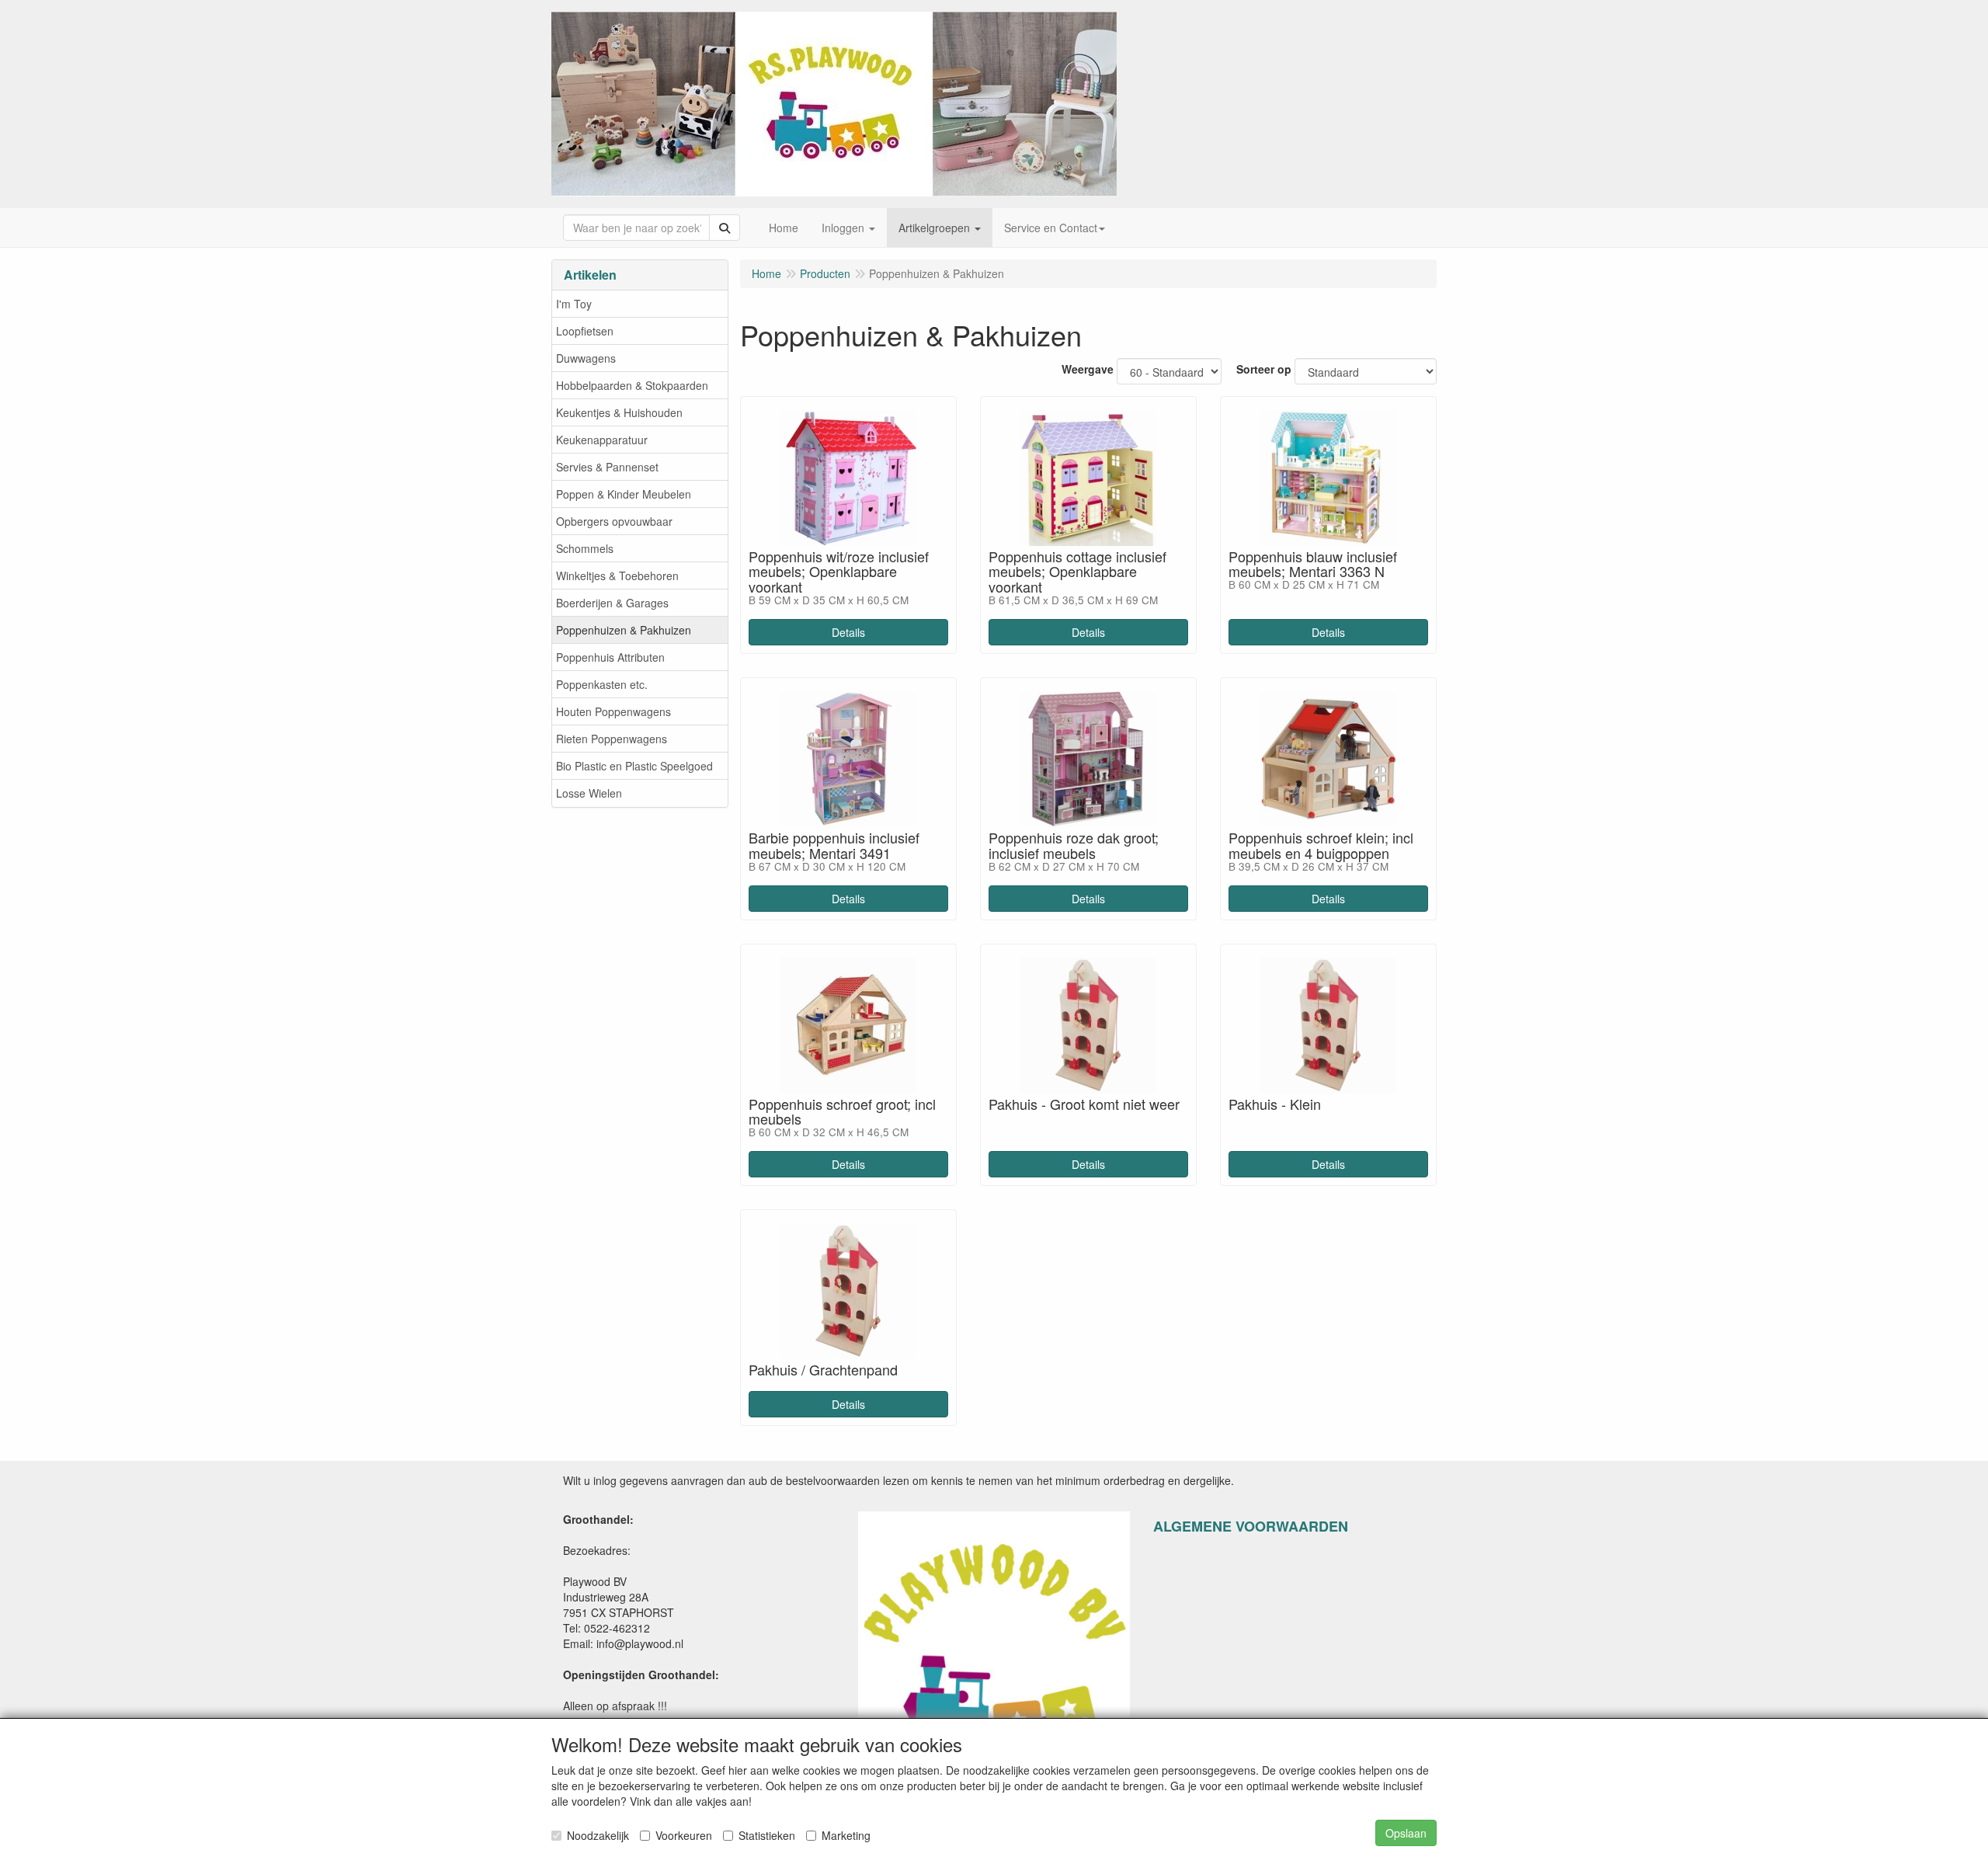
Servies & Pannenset (607, 467)
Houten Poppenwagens (613, 711)
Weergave (1088, 369)
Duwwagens (586, 358)
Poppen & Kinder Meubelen (624, 494)
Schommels (585, 548)
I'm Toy (574, 304)
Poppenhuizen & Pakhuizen (624, 630)
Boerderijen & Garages (612, 603)
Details (848, 632)
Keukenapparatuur (602, 440)
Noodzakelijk (598, 1835)
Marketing (846, 1835)
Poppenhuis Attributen (610, 657)
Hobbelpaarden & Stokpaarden (632, 385)
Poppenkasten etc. (602, 684)
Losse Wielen (589, 793)
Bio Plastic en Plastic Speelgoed (634, 766)
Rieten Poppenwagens (612, 739)
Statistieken (767, 1835)
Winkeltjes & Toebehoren (617, 576)
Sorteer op (1264, 369)
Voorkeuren (684, 1835)
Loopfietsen (585, 331)
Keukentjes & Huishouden (619, 412)
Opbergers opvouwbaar (614, 521)
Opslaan (1406, 1833)
